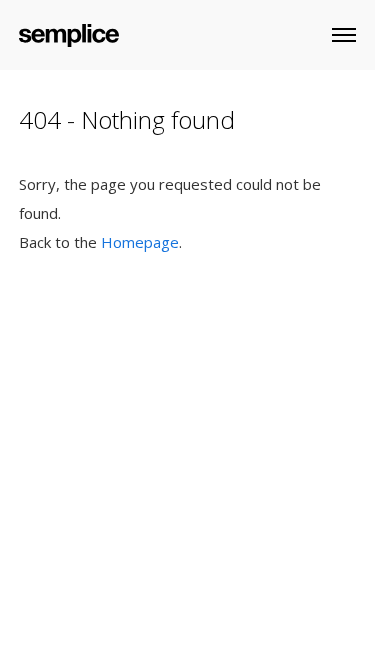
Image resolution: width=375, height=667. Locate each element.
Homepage (140, 242)
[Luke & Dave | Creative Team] (69, 31)
